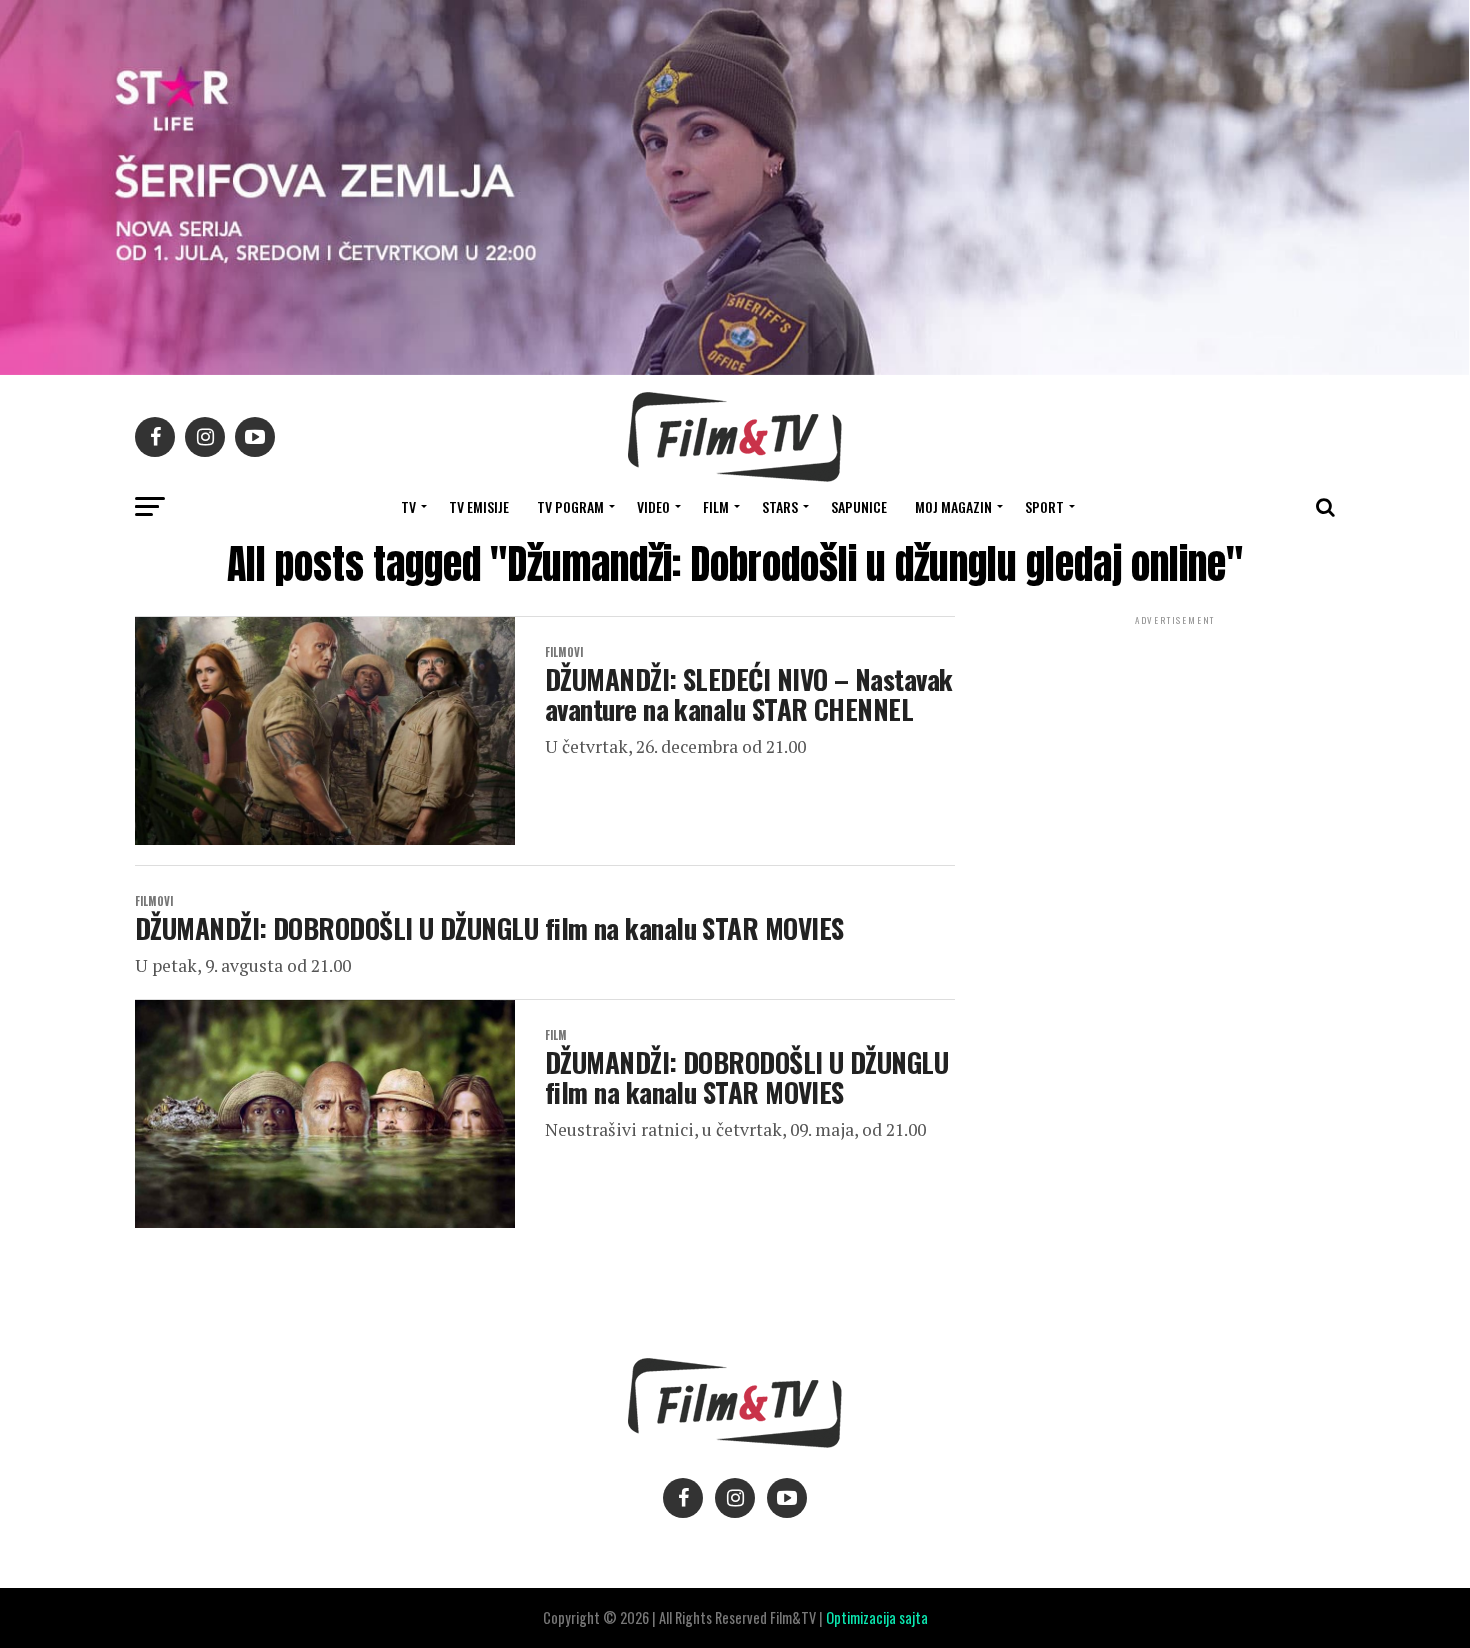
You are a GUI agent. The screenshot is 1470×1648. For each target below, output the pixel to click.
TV (408, 506)
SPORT (1044, 506)
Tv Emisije (479, 506)
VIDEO (653, 506)
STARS (780, 506)
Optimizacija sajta (877, 1617)
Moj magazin (953, 506)
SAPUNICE (859, 506)
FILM (716, 506)
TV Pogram (570, 506)
